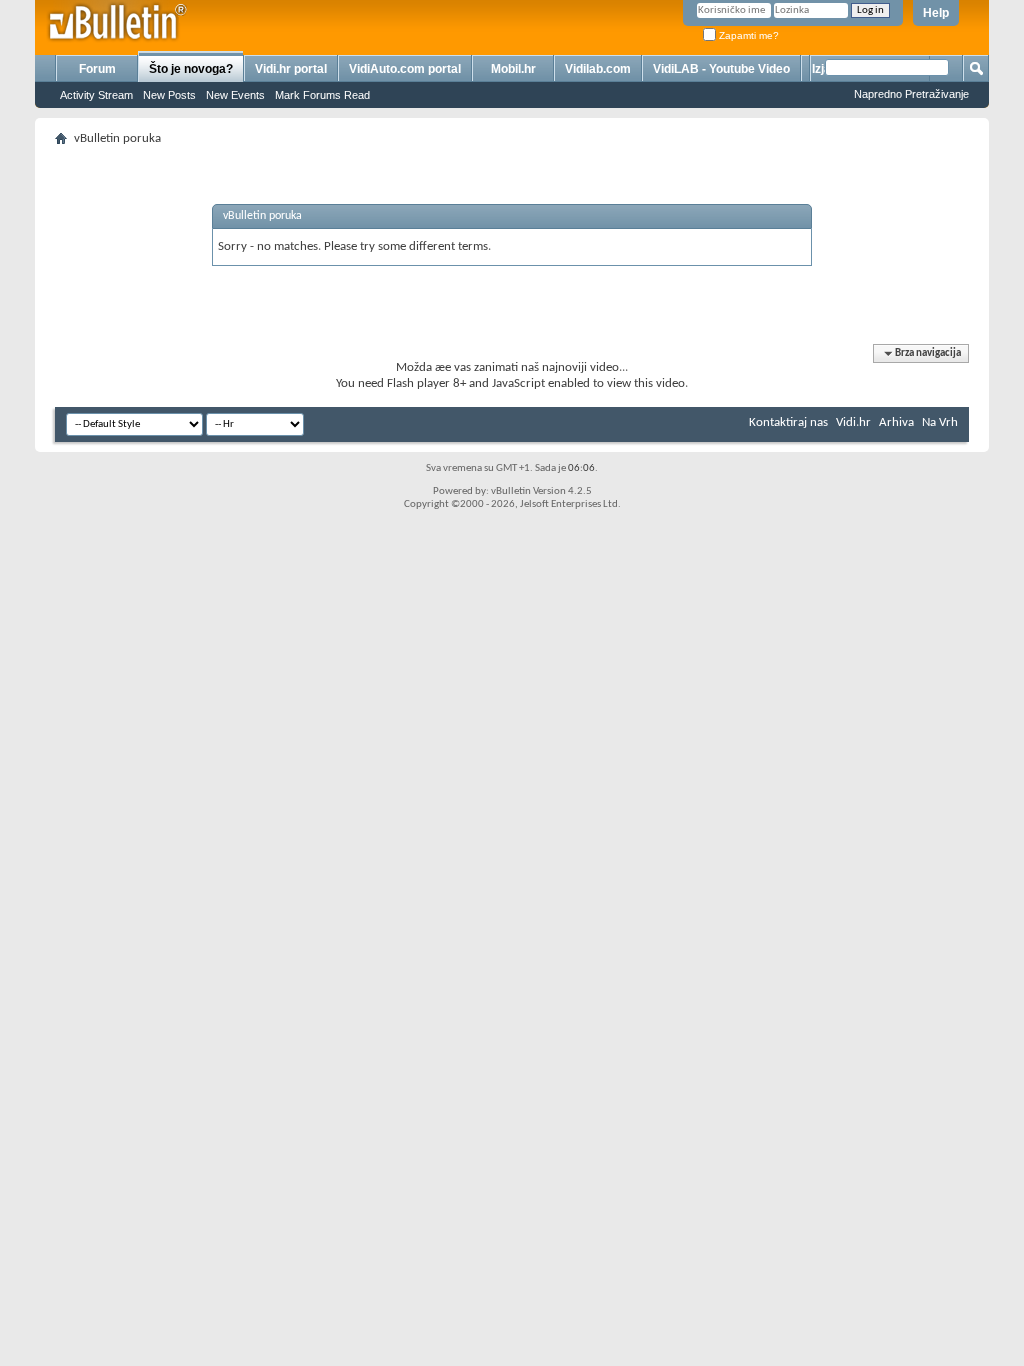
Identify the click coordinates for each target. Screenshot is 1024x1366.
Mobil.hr (513, 69)
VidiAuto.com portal (405, 69)
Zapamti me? (747, 35)
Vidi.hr (853, 422)
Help (936, 13)
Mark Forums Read (322, 95)
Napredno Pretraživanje (911, 94)
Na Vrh (940, 422)
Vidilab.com (598, 69)
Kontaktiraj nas (788, 422)
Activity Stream (96, 95)
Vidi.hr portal (291, 69)
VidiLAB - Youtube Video (721, 69)
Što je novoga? (191, 69)
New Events (235, 95)
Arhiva (896, 422)
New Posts (169, 95)
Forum (97, 69)
